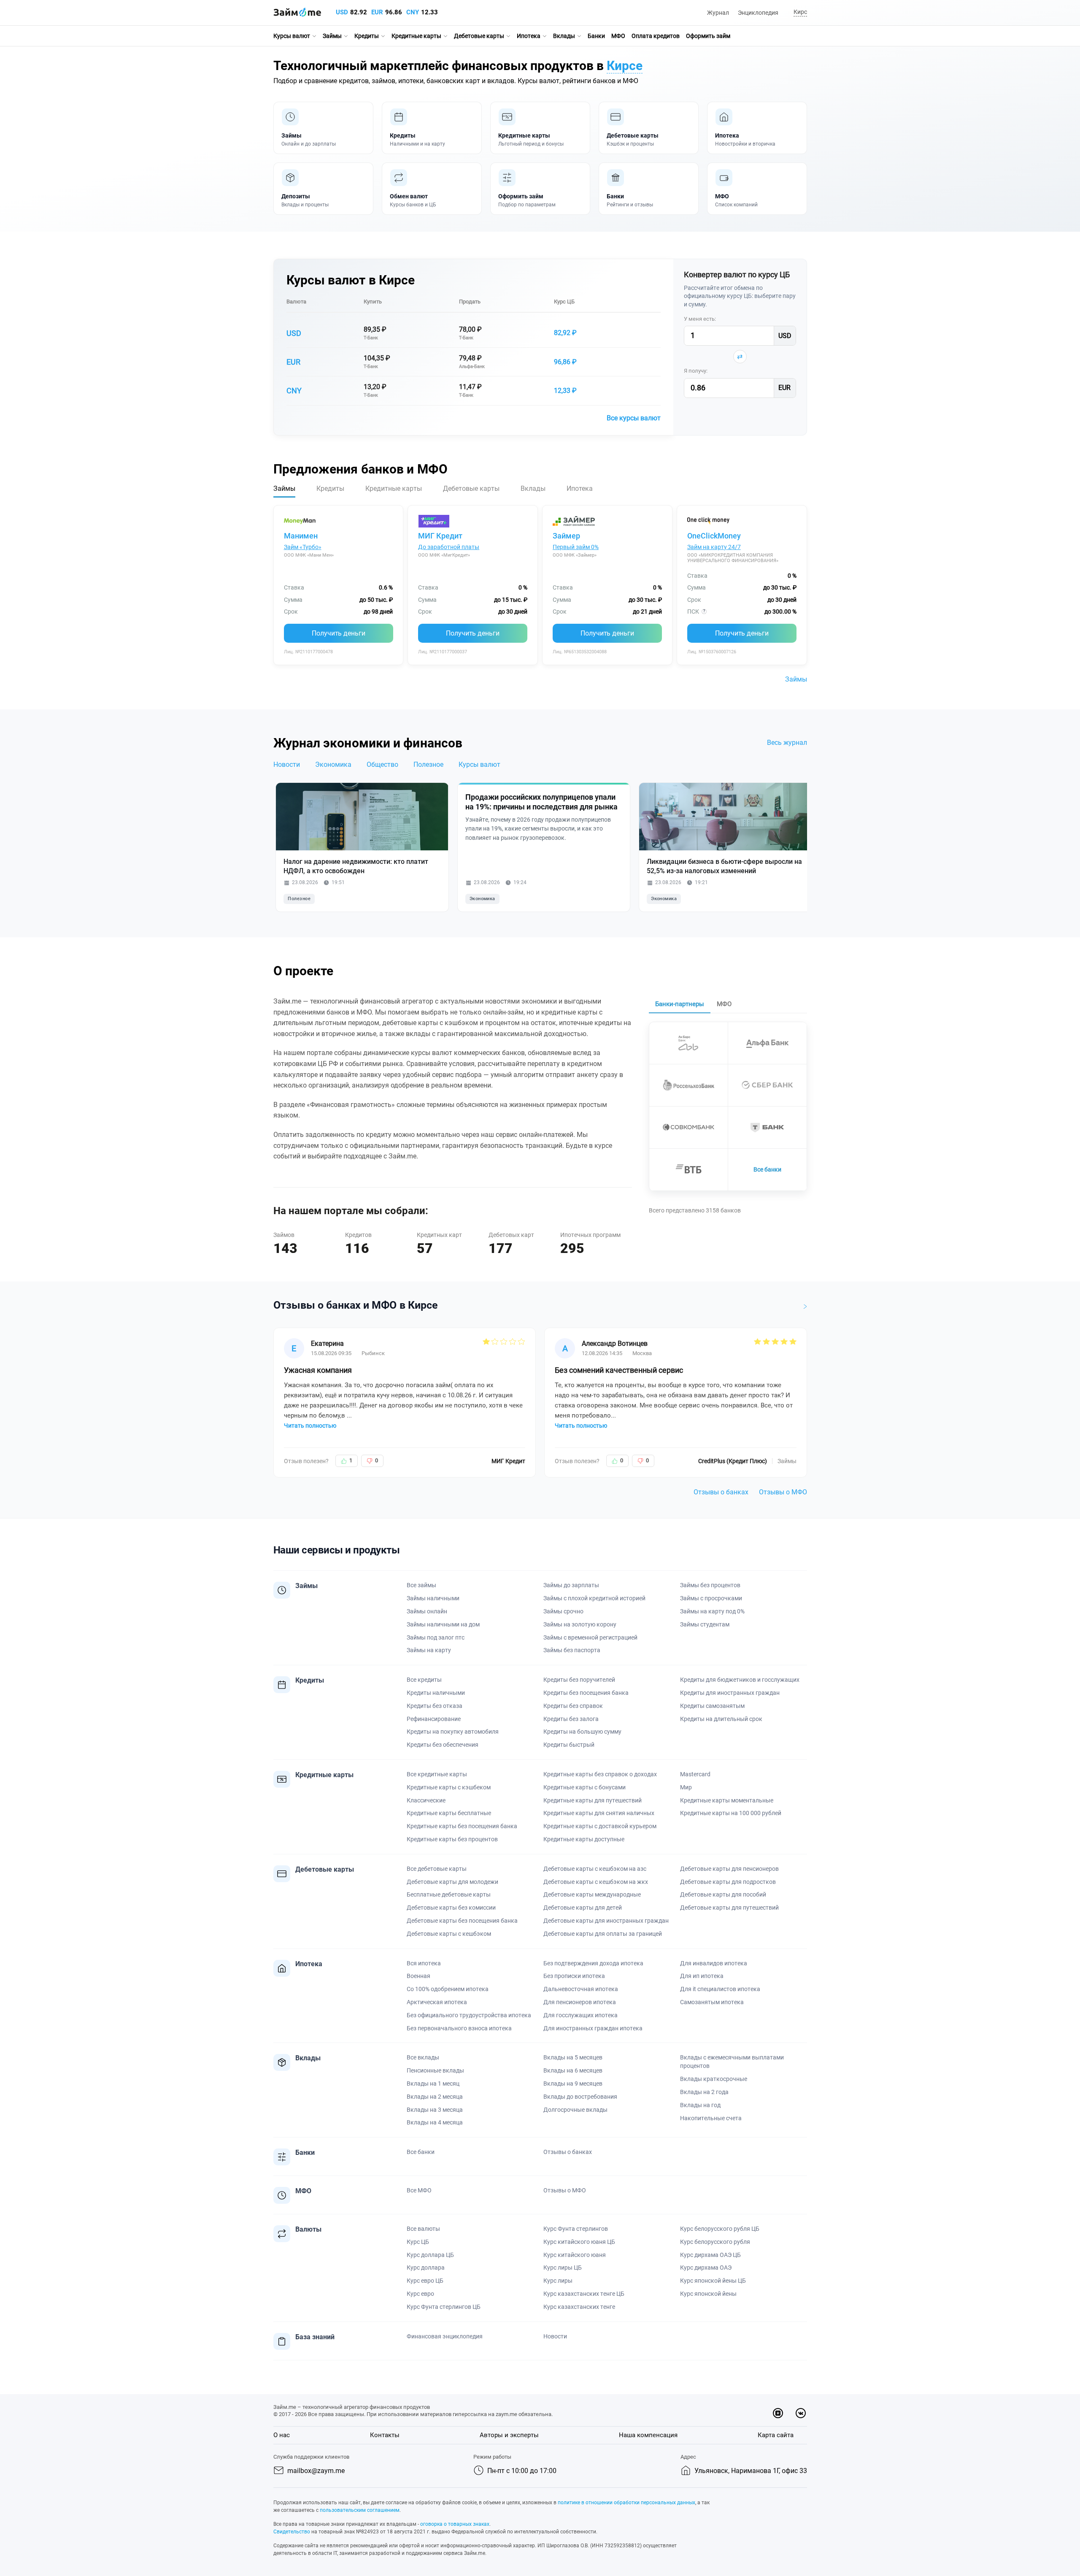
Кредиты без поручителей (579, 1680)
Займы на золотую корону (580, 1624)
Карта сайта (776, 2435)
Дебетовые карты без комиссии (451, 1908)
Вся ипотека (424, 1963)
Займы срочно (563, 1611)
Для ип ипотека (702, 1976)
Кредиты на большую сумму (582, 1732)
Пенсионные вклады (435, 2070)
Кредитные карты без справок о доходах (600, 1774)
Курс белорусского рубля (715, 2242)
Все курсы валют (634, 418)
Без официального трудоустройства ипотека (469, 2015)
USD (342, 12)
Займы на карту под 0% (712, 1611)
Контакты (385, 2435)
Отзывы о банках (721, 1492)
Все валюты (423, 2229)
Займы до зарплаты (571, 1585)
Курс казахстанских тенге (579, 2307)
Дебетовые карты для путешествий (729, 1908)
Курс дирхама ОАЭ (706, 2268)
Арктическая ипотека (437, 2002)
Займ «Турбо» (303, 547)
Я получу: (696, 371)
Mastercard (695, 1774)
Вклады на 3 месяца (435, 2110)
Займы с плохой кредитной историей (594, 1598)
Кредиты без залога (571, 1719)
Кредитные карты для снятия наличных (599, 1813)
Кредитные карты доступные (584, 1839)
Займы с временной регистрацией (590, 1637)
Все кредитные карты (437, 1774)
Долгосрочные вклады (575, 2110)
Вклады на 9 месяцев (573, 2084)
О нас (282, 2435)
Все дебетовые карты (437, 1869)
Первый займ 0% (576, 547)
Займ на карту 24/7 (714, 547)
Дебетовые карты (479, 36)
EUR (377, 12)
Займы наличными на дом (443, 1624)
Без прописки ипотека (574, 1976)
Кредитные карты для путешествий (593, 1800)
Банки (596, 36)
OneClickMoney (714, 536)
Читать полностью (310, 1426)
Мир (686, 1787)
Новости (287, 764)
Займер (566, 536)
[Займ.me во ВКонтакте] (801, 2413)
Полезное (428, 764)
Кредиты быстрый (569, 1745)
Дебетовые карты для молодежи (452, 1882)
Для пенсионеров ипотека (580, 2002)
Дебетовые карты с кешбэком (449, 1934)
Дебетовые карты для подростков (728, 1882)
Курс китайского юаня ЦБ (579, 2242)
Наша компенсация (648, 2435)
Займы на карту (429, 1650)
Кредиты (367, 36)
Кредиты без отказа (435, 1706)
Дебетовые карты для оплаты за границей (603, 1934)
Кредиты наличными (436, 1693)
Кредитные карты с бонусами (585, 1787)
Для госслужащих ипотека (580, 2015)
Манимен (301, 536)
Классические (426, 1800)
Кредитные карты (416, 36)
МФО (618, 36)
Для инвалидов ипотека (714, 1963)
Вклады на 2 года (704, 2092)
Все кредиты (424, 1680)
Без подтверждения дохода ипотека (593, 1963)
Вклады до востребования (580, 2097)
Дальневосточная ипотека (581, 1989)
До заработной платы (449, 547)
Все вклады (423, 2057)
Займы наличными (433, 1598)
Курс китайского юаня (575, 2255)
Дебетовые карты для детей (583, 1908)
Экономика (333, 764)
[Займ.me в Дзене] (778, 2413)
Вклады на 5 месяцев (573, 2057)
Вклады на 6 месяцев (573, 2070)
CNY (413, 12)
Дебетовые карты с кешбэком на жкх (596, 1882)
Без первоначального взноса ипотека (459, 2028)
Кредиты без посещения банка (586, 1693)
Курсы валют (292, 36)
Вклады (564, 36)
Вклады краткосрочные (714, 2079)
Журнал (718, 13)
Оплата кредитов (656, 36)
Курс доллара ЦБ (430, 2255)
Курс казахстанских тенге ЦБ (584, 2294)
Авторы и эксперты (509, 2435)
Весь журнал (787, 743)
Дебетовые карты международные (592, 1894)
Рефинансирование (434, 1719)
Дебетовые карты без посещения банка (462, 1921)
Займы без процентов (710, 1585)
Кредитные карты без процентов (452, 1839)
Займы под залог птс (436, 1637)
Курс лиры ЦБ (563, 2268)
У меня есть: (700, 319)
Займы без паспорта (572, 1650)
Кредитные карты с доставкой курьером (600, 1826)
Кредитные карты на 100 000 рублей (731, 1813)
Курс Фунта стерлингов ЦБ (444, 2307)
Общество (382, 764)
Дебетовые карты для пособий (723, 1894)
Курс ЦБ (564, 302)
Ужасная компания (318, 1370)
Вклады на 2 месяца (435, 2097)
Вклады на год (700, 2105)
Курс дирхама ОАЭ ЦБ (710, 2255)
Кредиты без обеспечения (443, 1745)
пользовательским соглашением (360, 2510)
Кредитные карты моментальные (727, 1800)
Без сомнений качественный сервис (619, 1370)
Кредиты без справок (573, 1706)
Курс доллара (426, 2268)
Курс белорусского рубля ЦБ (720, 2229)
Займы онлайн (427, 1611)
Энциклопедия (758, 13)
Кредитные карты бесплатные (449, 1813)
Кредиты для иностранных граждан (730, 1693)
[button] (799, 12)
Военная (418, 1976)
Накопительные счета (711, 2118)
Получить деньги (339, 633)
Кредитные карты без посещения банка (462, 1826)
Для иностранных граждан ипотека (593, 2028)
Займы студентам (705, 1624)
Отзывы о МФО (783, 1492)
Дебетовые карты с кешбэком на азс (595, 1869)
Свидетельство (292, 2532)
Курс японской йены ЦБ (713, 2281)
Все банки (767, 1169)
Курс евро (420, 2294)
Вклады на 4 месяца (435, 2122)
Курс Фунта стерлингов (576, 2229)
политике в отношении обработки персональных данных (626, 2503)
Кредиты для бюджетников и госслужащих (740, 1680)
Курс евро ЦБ (425, 2281)
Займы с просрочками (711, 1598)
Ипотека (529, 36)
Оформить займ (708, 36)
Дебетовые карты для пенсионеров (729, 1869)
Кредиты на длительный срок (721, 1719)
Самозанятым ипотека (712, 2002)
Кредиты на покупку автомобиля (453, 1732)
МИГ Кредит (440, 536)
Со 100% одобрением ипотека (448, 1989)
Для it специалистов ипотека (720, 1989)
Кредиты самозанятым (712, 1706)
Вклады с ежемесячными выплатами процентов (732, 2062)
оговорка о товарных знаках (455, 2524)
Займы (332, 36)
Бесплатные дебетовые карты (449, 1894)
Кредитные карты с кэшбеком (449, 1787)
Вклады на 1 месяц (433, 2084)
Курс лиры (558, 2281)
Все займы (421, 1585)
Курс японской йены (708, 2294)
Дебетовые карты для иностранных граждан (606, 1921)
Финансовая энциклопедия (445, 2336)
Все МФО (419, 2190)
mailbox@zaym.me (316, 2471)
